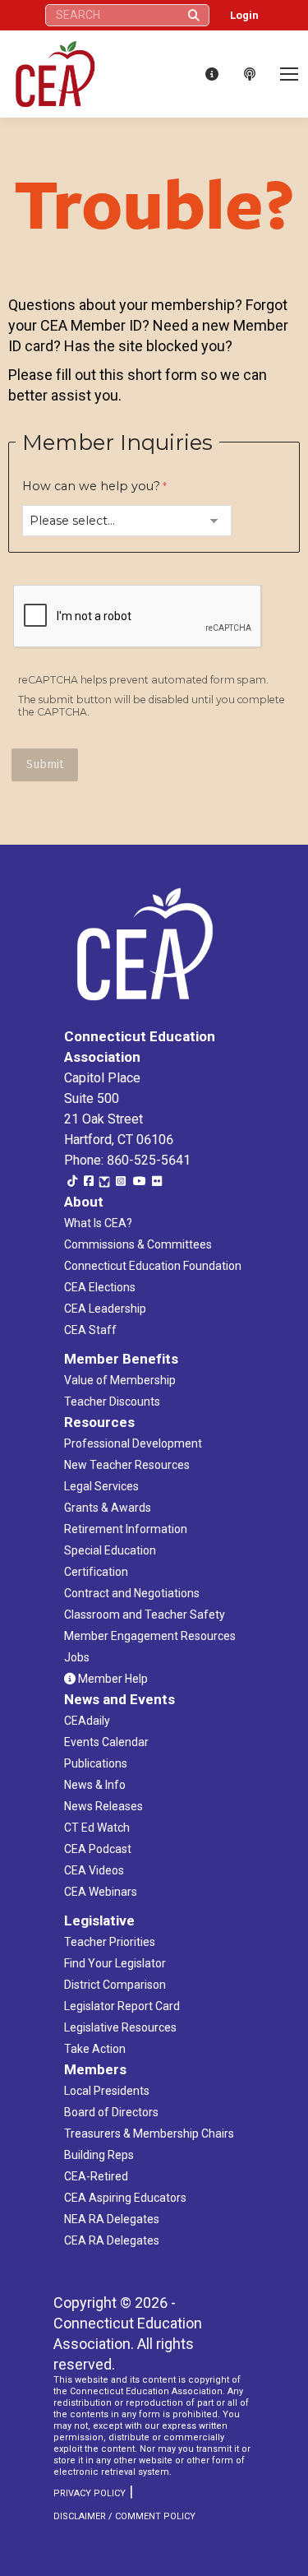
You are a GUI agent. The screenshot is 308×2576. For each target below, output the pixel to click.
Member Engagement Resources (150, 1636)
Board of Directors (111, 2112)
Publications (96, 1763)
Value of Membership (120, 1380)
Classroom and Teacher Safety (145, 1615)
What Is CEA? (98, 1223)
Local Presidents (107, 2091)
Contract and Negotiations (132, 1593)
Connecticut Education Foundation (153, 1266)
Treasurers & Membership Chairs (149, 2134)
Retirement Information (126, 1529)
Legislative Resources (120, 2027)
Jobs (77, 1657)
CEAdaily (87, 1721)
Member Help (112, 1679)
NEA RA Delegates (112, 2219)
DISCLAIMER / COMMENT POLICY (124, 2516)
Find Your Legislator (115, 1963)
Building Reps (99, 2155)
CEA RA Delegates (112, 2240)
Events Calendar (106, 1742)
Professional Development (133, 1443)
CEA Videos (94, 1870)
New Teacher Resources (127, 1465)
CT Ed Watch (97, 1828)
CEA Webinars (101, 1892)
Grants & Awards (108, 1508)
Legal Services (101, 1486)
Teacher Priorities (110, 1942)
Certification (96, 1572)
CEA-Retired (96, 2176)
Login (244, 15)
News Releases (103, 1806)
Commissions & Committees (138, 1244)
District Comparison (115, 1985)
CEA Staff (90, 1330)
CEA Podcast (98, 1849)
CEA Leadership (105, 1309)
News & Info (95, 1785)
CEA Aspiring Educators (125, 2198)
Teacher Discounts (112, 1402)
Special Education (110, 1550)
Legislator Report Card (122, 2006)
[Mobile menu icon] (289, 74)
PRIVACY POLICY (90, 2493)
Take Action (95, 2049)
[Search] (194, 15)
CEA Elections (100, 1287)
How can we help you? (91, 486)
